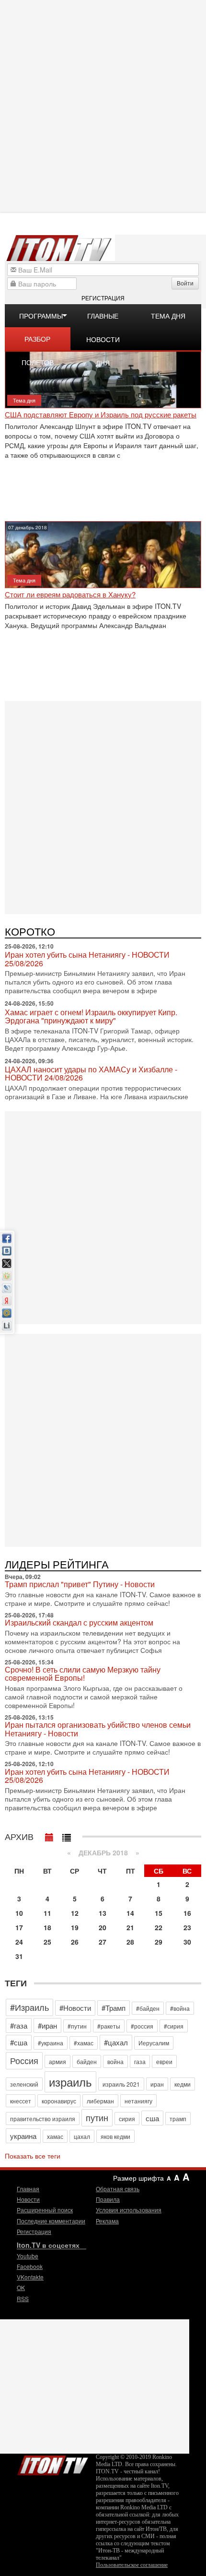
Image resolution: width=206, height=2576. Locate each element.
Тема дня (168, 316)
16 (187, 1913)
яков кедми (115, 2136)
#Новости (75, 2008)
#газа (19, 2025)
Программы (41, 316)
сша (152, 2118)
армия (57, 2061)
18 (47, 1927)
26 (75, 1942)
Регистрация (103, 298)
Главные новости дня (103, 319)
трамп (178, 2119)
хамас (55, 2136)
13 (103, 1913)
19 (75, 1927)
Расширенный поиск (45, 2210)
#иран (47, 2025)
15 (159, 1913)
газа (140, 2061)
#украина (51, 2043)
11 (47, 1913)
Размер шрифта (138, 2178)
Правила (108, 2199)
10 (19, 1913)
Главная (28, 2189)
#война (180, 2008)
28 (130, 1942)
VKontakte (30, 2277)
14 (130, 1913)
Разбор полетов (38, 342)
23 (187, 1927)
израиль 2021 (121, 2084)
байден (87, 2061)
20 (103, 1927)
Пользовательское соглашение (132, 2565)
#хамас (84, 2043)
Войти (185, 283)
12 (75, 1913)
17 (19, 1927)
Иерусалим (154, 2043)
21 (130, 1927)
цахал (82, 2136)
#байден (148, 2008)
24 (19, 1942)
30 (187, 1942)
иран (157, 2084)
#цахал (116, 2042)
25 (47, 1942)
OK (21, 2287)
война (115, 2061)
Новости (28, 2199)
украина (23, 2136)
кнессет (21, 2101)
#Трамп (114, 2008)
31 (19, 1956)
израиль (70, 2082)
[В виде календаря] (49, 1835)
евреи (164, 2061)
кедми (183, 2084)
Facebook (30, 2266)
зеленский (24, 2084)
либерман (100, 2101)
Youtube (28, 2256)
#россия (142, 2026)
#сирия (174, 2026)
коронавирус (59, 2101)
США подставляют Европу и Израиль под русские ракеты (101, 415)
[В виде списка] (67, 1835)
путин (97, 2117)
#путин (77, 2026)
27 (103, 1942)
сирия (127, 2119)
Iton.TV (53, 2463)
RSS (23, 2298)
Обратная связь (118, 2189)
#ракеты (109, 2026)
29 (159, 1942)
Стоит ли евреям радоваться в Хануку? (70, 595)
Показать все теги (33, 2156)
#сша (19, 2042)
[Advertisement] (103, 106)
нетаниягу (138, 2101)
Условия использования (129, 2210)
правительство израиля (43, 2119)
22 (159, 1927)
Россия (24, 2060)
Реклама (107, 2221)
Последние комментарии (51, 2221)
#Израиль (29, 2007)
